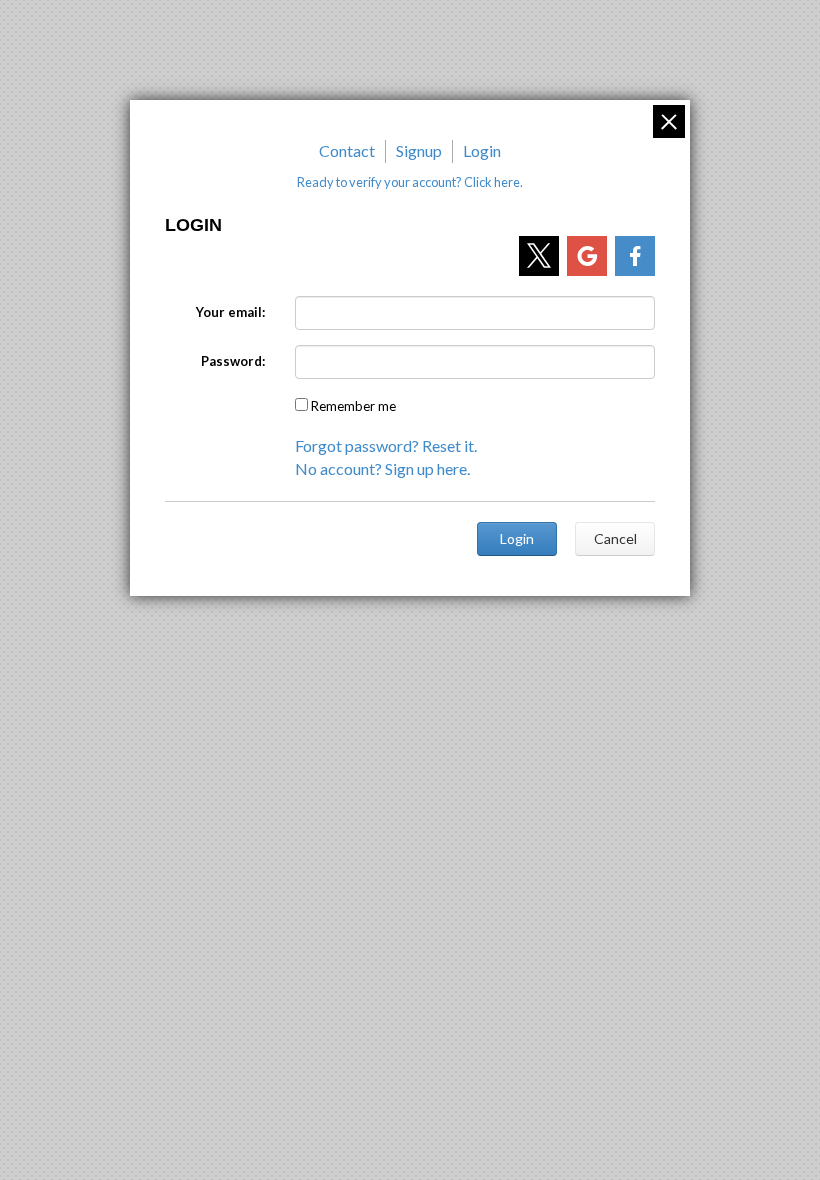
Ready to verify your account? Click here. (410, 182)
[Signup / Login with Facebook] (635, 256)
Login (482, 150)
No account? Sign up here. (382, 468)
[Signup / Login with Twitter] (539, 256)
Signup (419, 150)
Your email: (230, 312)
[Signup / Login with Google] (587, 256)
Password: (233, 361)
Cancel (615, 538)
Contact (347, 150)
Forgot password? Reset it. (386, 445)
